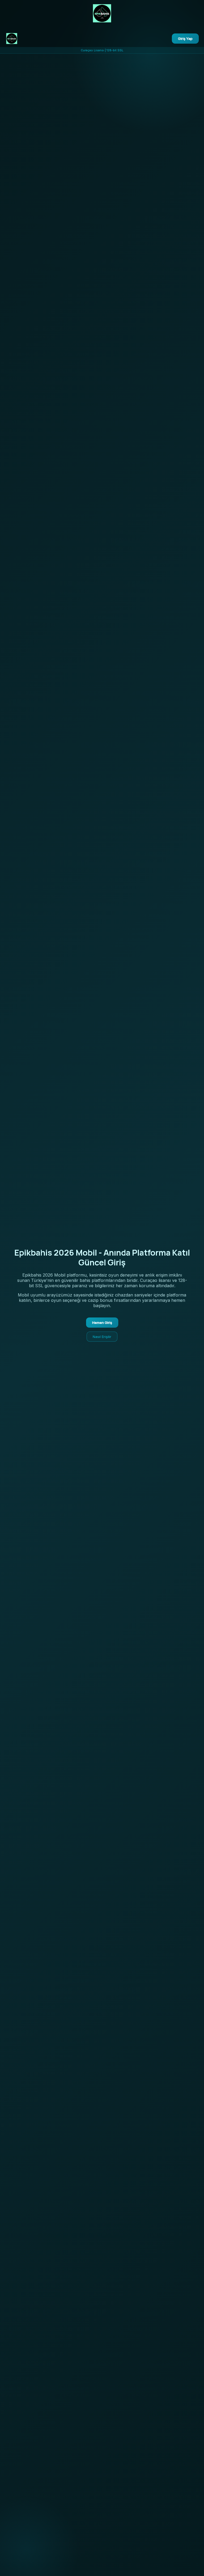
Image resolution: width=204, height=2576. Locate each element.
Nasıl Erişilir (102, 1337)
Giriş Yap (185, 39)
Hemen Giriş (102, 1323)
